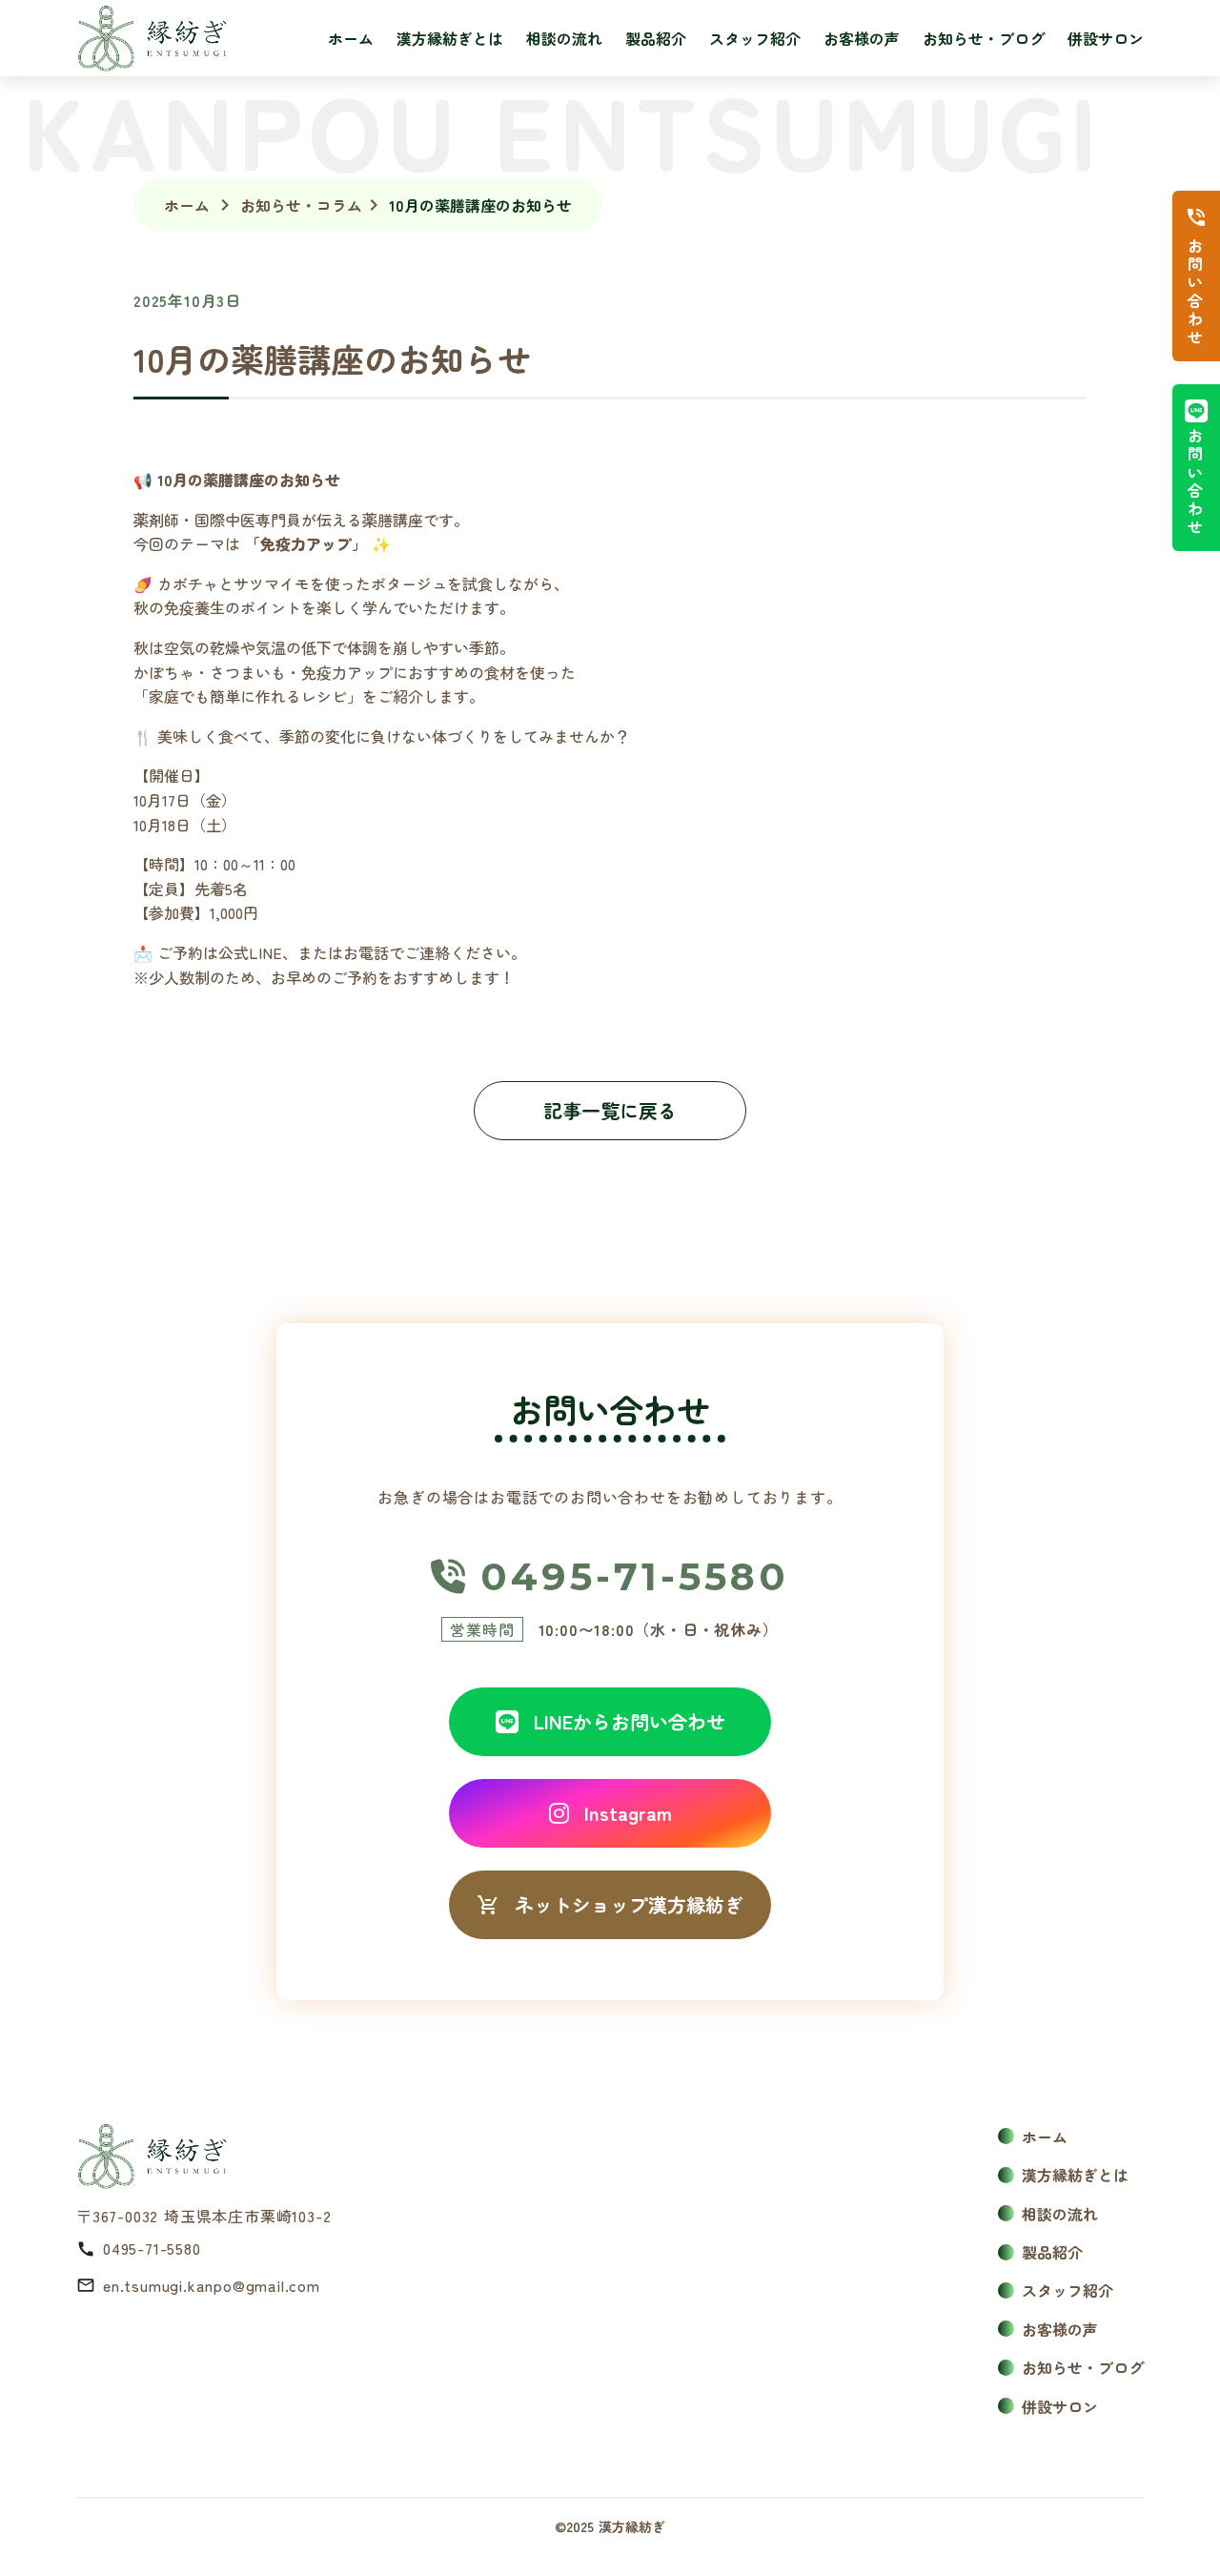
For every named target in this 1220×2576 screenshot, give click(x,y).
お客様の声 (862, 38)
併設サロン (1106, 38)
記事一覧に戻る (610, 1110)
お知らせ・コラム (301, 205)
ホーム (351, 38)
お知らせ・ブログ (984, 38)
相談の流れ (564, 38)
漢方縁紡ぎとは (450, 38)
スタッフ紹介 (755, 38)
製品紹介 (656, 38)
